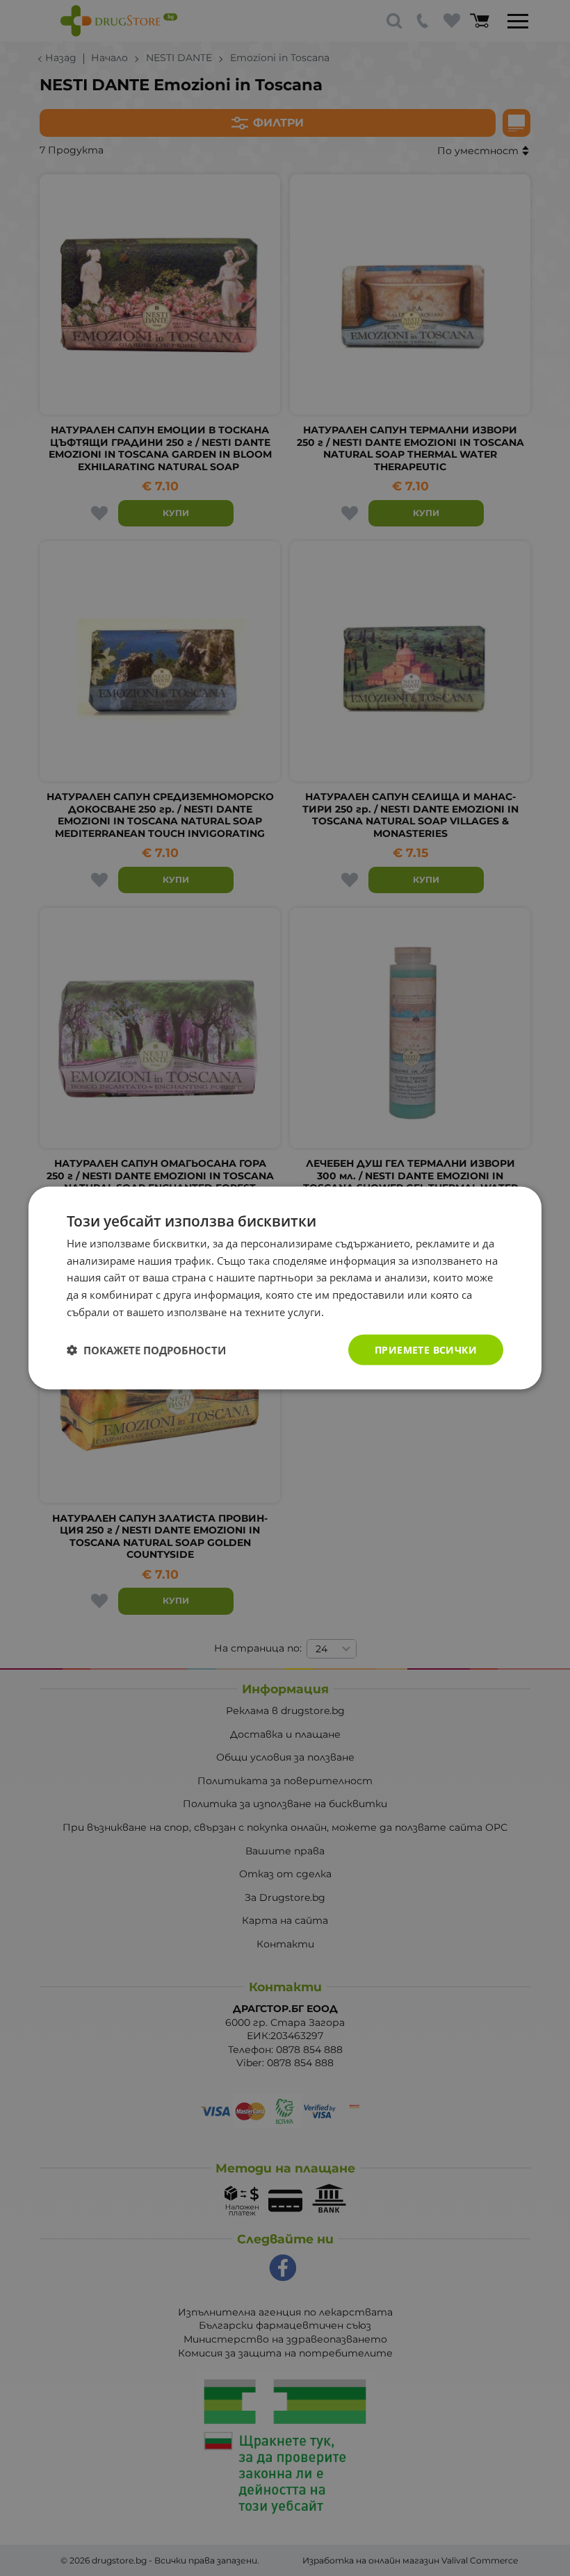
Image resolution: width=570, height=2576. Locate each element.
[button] (146, 1350)
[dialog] (285, 1288)
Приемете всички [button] (426, 1349)
